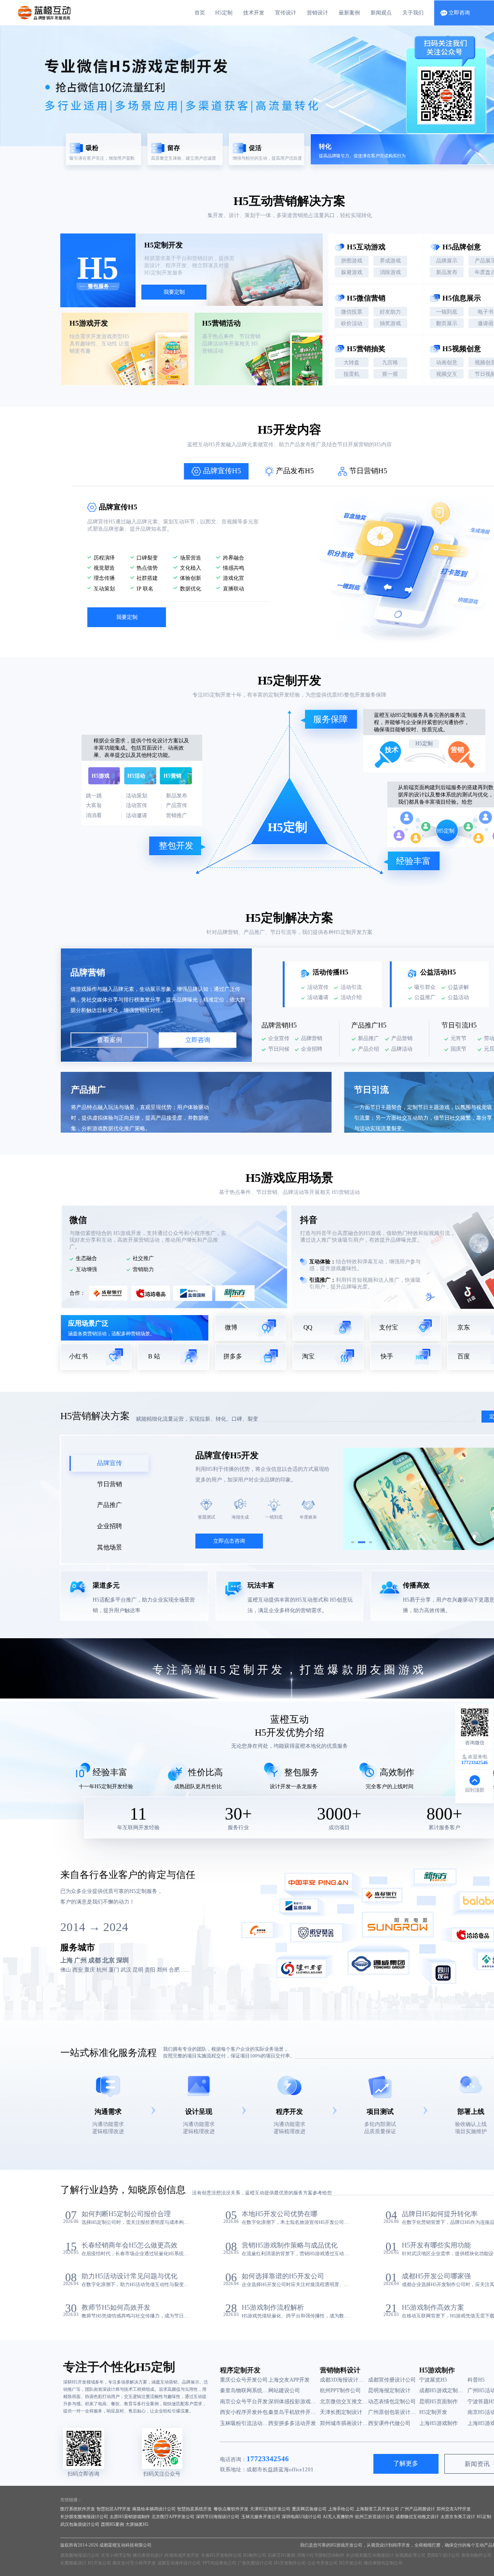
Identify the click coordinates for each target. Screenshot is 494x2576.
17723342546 (268, 2459)
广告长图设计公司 (255, 2563)
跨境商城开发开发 (182, 2555)
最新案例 (349, 13)
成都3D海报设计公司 (344, 2380)
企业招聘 (312, 1049)
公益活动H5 (438, 972)
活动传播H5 (330, 972)
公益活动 (458, 997)
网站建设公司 (284, 2390)
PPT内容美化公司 (220, 2563)
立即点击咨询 (229, 1541)
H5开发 (277, 430)
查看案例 (110, 1040)
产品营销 (402, 1038)
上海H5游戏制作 (439, 2423)
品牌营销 (312, 1038)
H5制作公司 (255, 2555)
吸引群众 (425, 987)
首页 (200, 13)
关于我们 (413, 13)
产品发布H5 (295, 471)
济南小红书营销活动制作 (321, 2555)
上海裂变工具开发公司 (377, 2509)
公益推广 (425, 997)
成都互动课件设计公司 (179, 2563)
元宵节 (459, 1038)
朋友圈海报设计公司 (80, 2555)
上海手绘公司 (341, 2509)
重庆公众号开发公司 (244, 2380)
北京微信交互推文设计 (344, 2401)
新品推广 (369, 1038)
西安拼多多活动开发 (292, 2423)
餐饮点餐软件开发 (231, 2509)
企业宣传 (279, 1038)
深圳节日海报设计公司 (218, 2517)
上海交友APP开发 (289, 2380)
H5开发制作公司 (290, 2563)
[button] (353, 1542)
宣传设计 (286, 13)
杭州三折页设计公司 (375, 2517)
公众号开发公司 (322, 2563)
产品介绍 (369, 1049)
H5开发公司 (99, 2563)
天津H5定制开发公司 (270, 2509)
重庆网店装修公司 (309, 2509)
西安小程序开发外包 (244, 2412)
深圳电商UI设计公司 (302, 2517)
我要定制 (174, 292)
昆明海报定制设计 (389, 2390)
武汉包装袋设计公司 (80, 2524)
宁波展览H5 (433, 2380)
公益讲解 (458, 987)
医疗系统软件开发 (78, 2509)
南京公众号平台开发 (244, 2401)
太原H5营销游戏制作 (130, 2517)
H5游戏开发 (127, 1233)
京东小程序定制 (116, 2555)
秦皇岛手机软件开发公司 (292, 2412)
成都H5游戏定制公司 (443, 2390)
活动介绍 (351, 997)
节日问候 (279, 1049)
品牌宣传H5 (222, 471)
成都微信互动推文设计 (417, 2517)
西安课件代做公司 (389, 2423)
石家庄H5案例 (281, 2555)
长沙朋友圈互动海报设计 (370, 2555)
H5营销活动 (345, 1192)
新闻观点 (381, 13)
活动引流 (351, 987)
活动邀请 (318, 997)
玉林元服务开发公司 (261, 2517)
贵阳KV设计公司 (443, 2555)
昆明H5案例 (112, 2524)
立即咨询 (198, 1040)
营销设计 (317, 13)
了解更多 (406, 2464)
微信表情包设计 (148, 2555)
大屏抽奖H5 (137, 2524)
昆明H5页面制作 (439, 2401)
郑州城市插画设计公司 (344, 2423)
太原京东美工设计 (458, 2517)
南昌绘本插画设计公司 (154, 2509)
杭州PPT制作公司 (340, 2390)
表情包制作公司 (476, 2555)
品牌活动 (402, 1049)
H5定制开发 (217, 695)
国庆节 (459, 1049)
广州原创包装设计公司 (392, 2412)
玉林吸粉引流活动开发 (244, 2423)
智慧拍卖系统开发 (194, 2509)
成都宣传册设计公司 (392, 2380)
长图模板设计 (73, 2563)
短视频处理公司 (410, 2555)
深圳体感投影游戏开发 (292, 2401)
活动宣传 (318, 987)
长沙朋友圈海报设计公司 (84, 2517)
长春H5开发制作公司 (221, 2555)
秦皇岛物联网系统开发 (244, 2390)
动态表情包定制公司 (392, 2401)
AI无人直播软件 (338, 2517)
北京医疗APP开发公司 (173, 2517)
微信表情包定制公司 (383, 2563)
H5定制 (224, 13)
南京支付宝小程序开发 (134, 2563)
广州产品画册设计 (418, 2509)
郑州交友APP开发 (454, 2509)
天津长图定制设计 (341, 2412)
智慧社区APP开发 (114, 2509)
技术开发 (254, 13)
